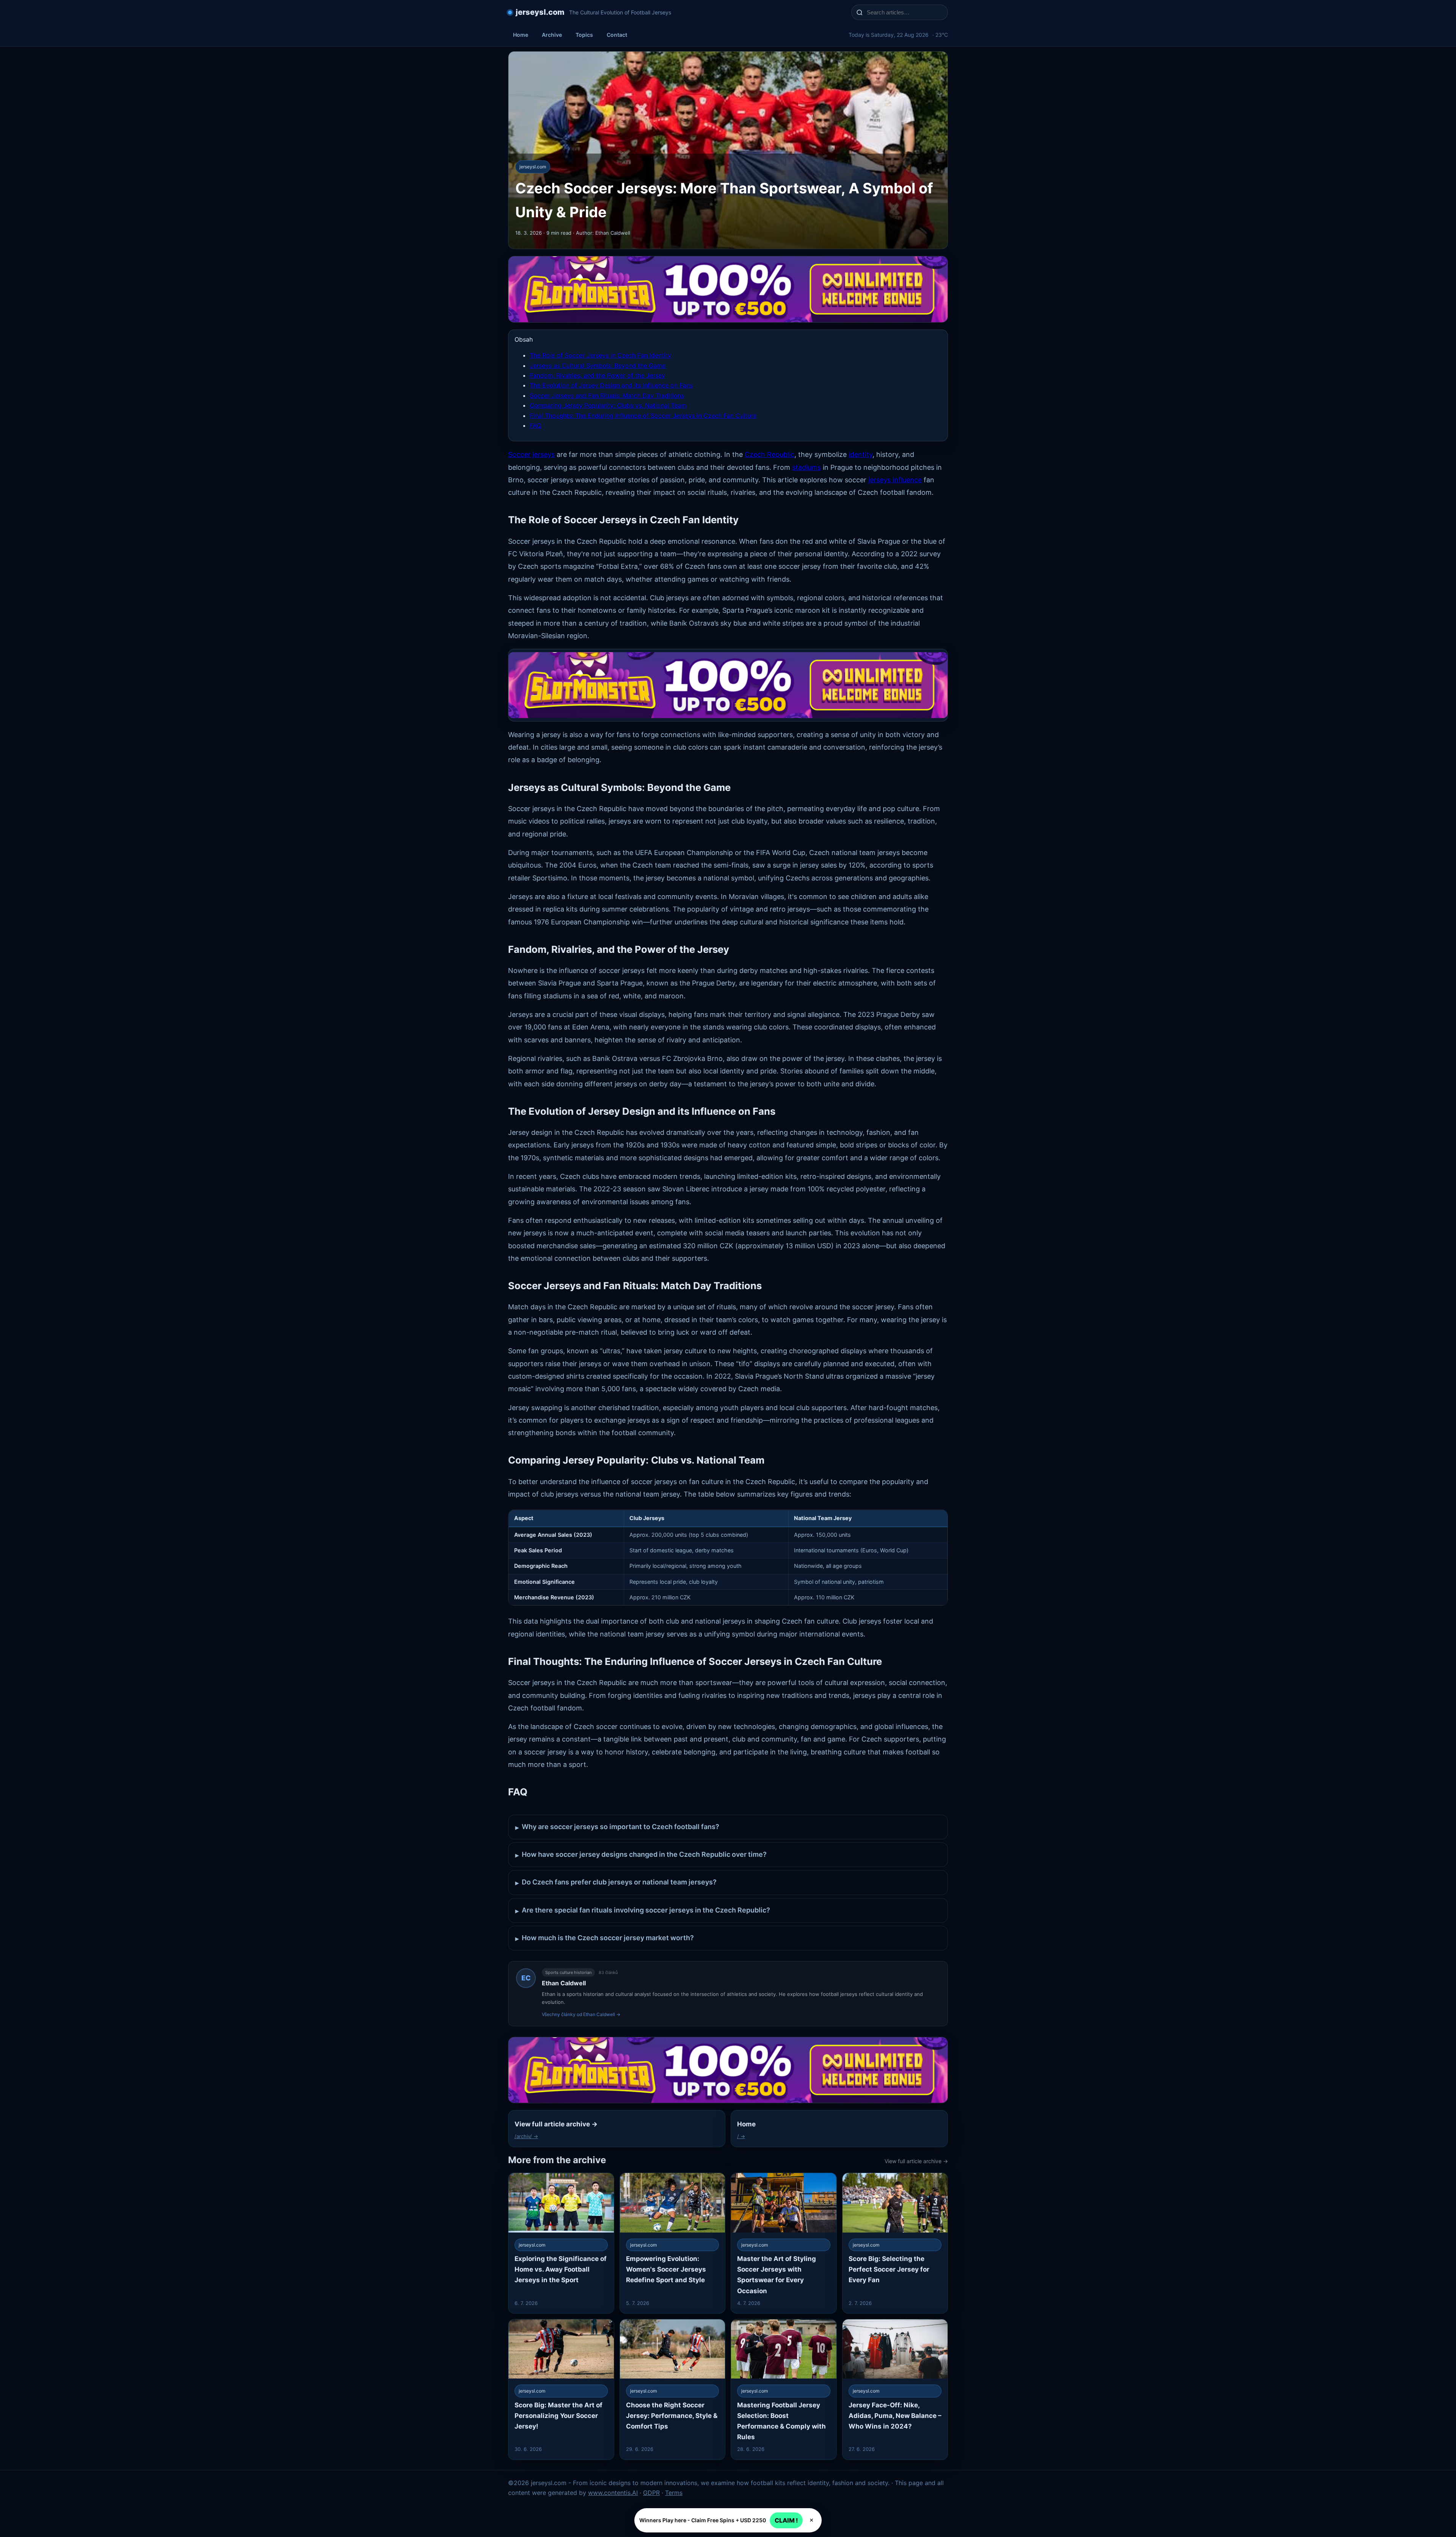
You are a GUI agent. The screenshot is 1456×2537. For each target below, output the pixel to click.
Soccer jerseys (531, 454)
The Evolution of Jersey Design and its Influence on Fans (611, 385)
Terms (674, 2493)
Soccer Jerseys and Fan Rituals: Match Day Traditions (607, 395)
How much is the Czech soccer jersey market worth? (605, 1938)
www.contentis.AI (613, 2493)
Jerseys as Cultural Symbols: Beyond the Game (598, 366)
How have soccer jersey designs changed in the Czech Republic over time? (641, 1855)
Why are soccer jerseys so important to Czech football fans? (617, 1827)
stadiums (806, 467)
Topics (584, 35)
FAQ (535, 425)
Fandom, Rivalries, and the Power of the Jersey (597, 375)
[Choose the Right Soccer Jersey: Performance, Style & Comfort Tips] (673, 2390)
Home (521, 35)
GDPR (651, 2493)
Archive (552, 35)
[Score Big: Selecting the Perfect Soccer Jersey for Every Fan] (895, 2243)
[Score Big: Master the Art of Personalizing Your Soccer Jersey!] (561, 2390)
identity (861, 454)
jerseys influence (895, 480)
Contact (617, 35)
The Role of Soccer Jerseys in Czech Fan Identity (600, 355)
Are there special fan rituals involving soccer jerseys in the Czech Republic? (643, 1910)
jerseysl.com (540, 12)
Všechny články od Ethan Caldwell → (581, 2014)
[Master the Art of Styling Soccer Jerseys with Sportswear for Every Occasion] (784, 2243)
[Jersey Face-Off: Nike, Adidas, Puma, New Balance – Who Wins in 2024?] (895, 2390)
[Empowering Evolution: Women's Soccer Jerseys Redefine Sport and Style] (673, 2243)
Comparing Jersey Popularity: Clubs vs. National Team (608, 405)
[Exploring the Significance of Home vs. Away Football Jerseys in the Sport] (561, 2243)
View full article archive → (916, 2161)
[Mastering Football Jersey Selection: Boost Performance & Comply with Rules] (784, 2390)
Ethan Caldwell (564, 1983)
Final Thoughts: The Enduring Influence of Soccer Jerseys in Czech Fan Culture (643, 416)
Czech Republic (770, 454)
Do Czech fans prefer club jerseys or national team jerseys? (616, 1882)
